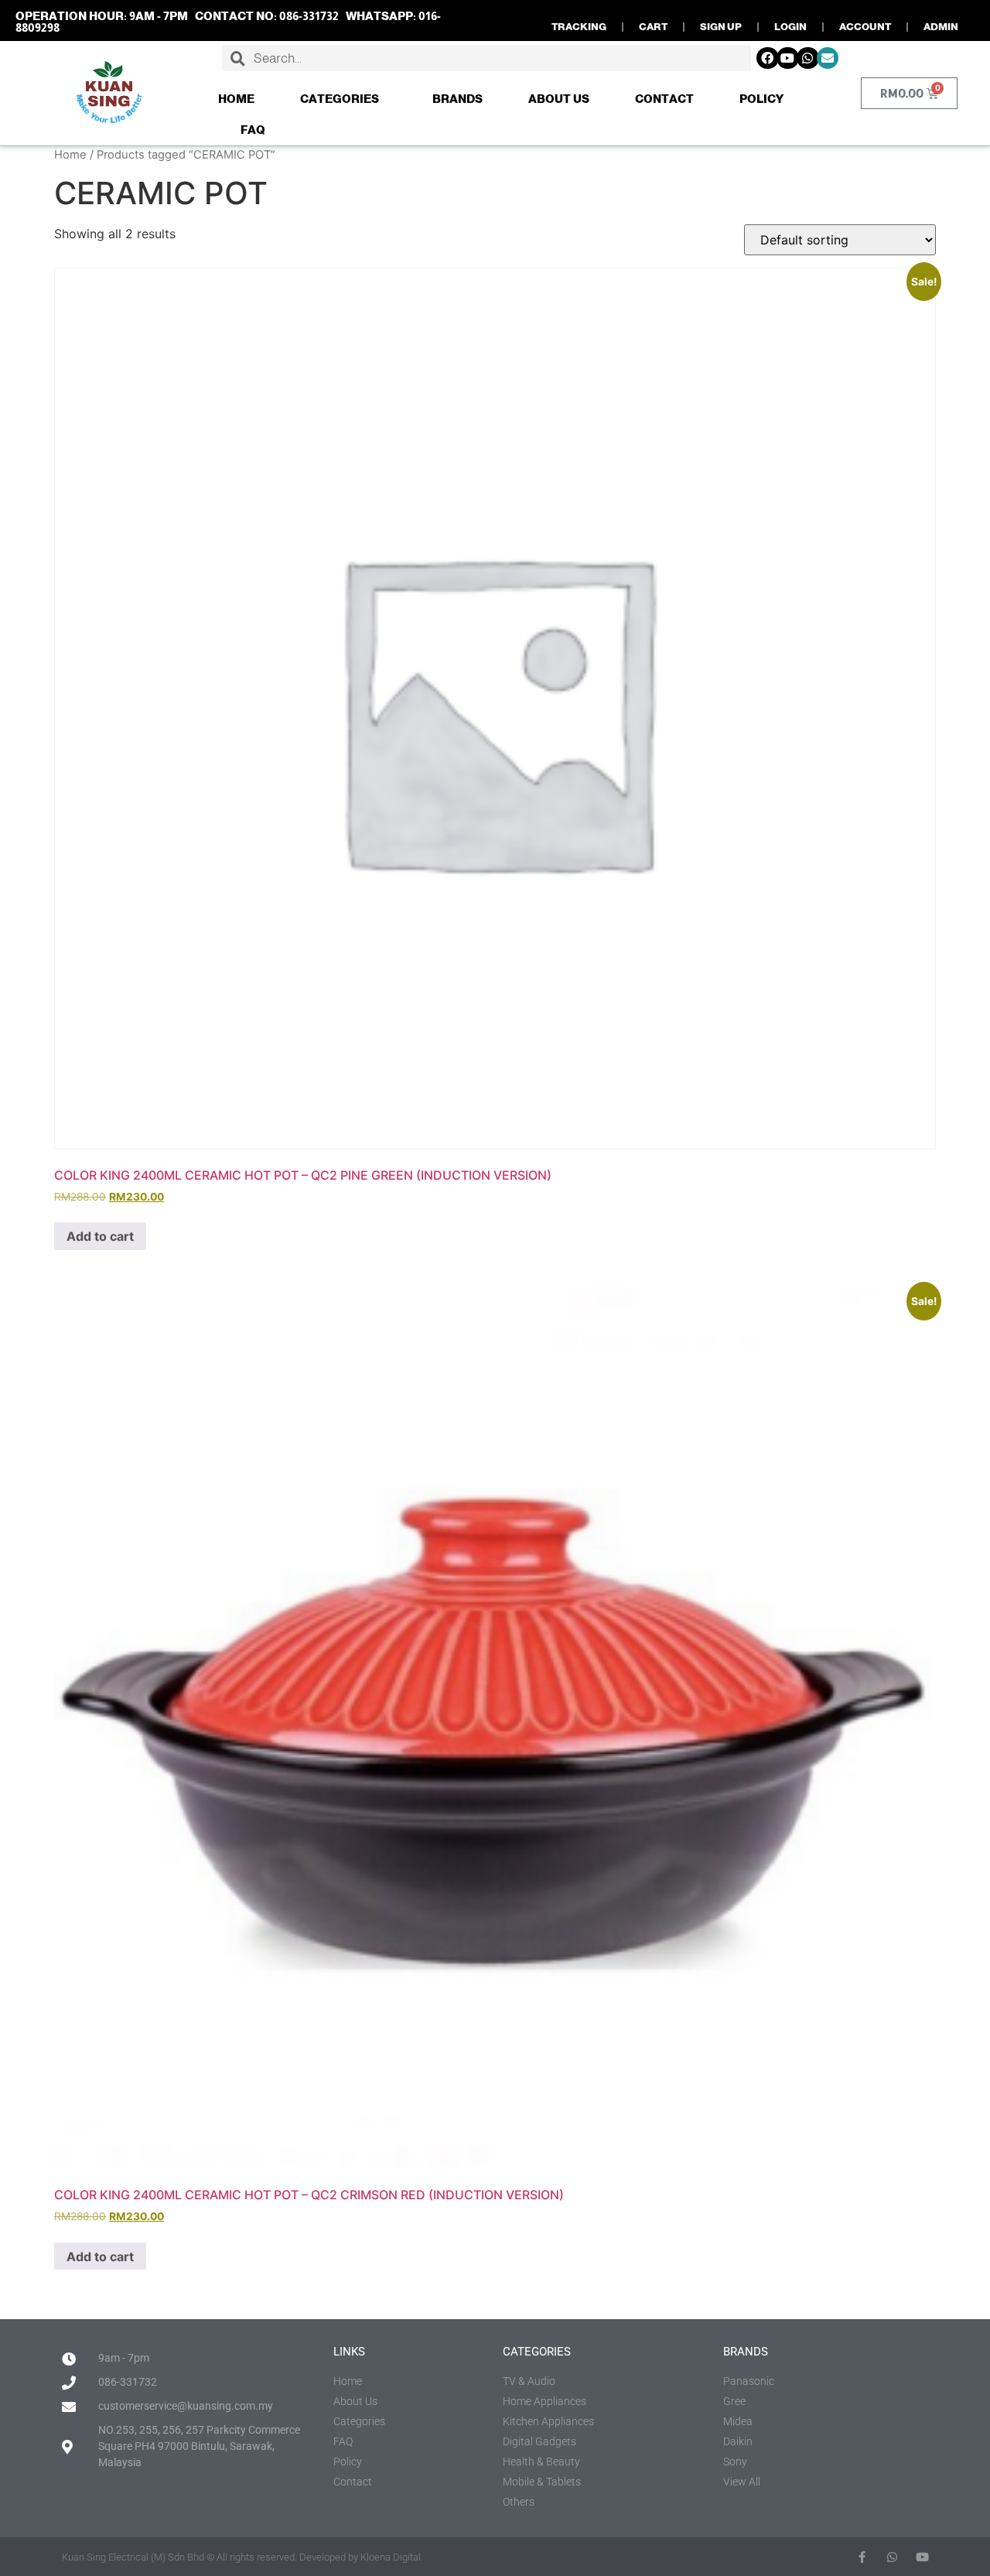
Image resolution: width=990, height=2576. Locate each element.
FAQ (253, 130)
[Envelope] (828, 58)
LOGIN (790, 27)
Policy (761, 99)
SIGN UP (721, 27)
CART (653, 27)
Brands (457, 99)
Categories (340, 99)
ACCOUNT (865, 27)
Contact (664, 99)
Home (236, 99)
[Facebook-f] (862, 2557)
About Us (559, 99)
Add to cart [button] (100, 1236)
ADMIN (941, 27)
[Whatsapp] (808, 58)
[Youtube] (788, 58)
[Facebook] (768, 58)
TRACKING (579, 27)
